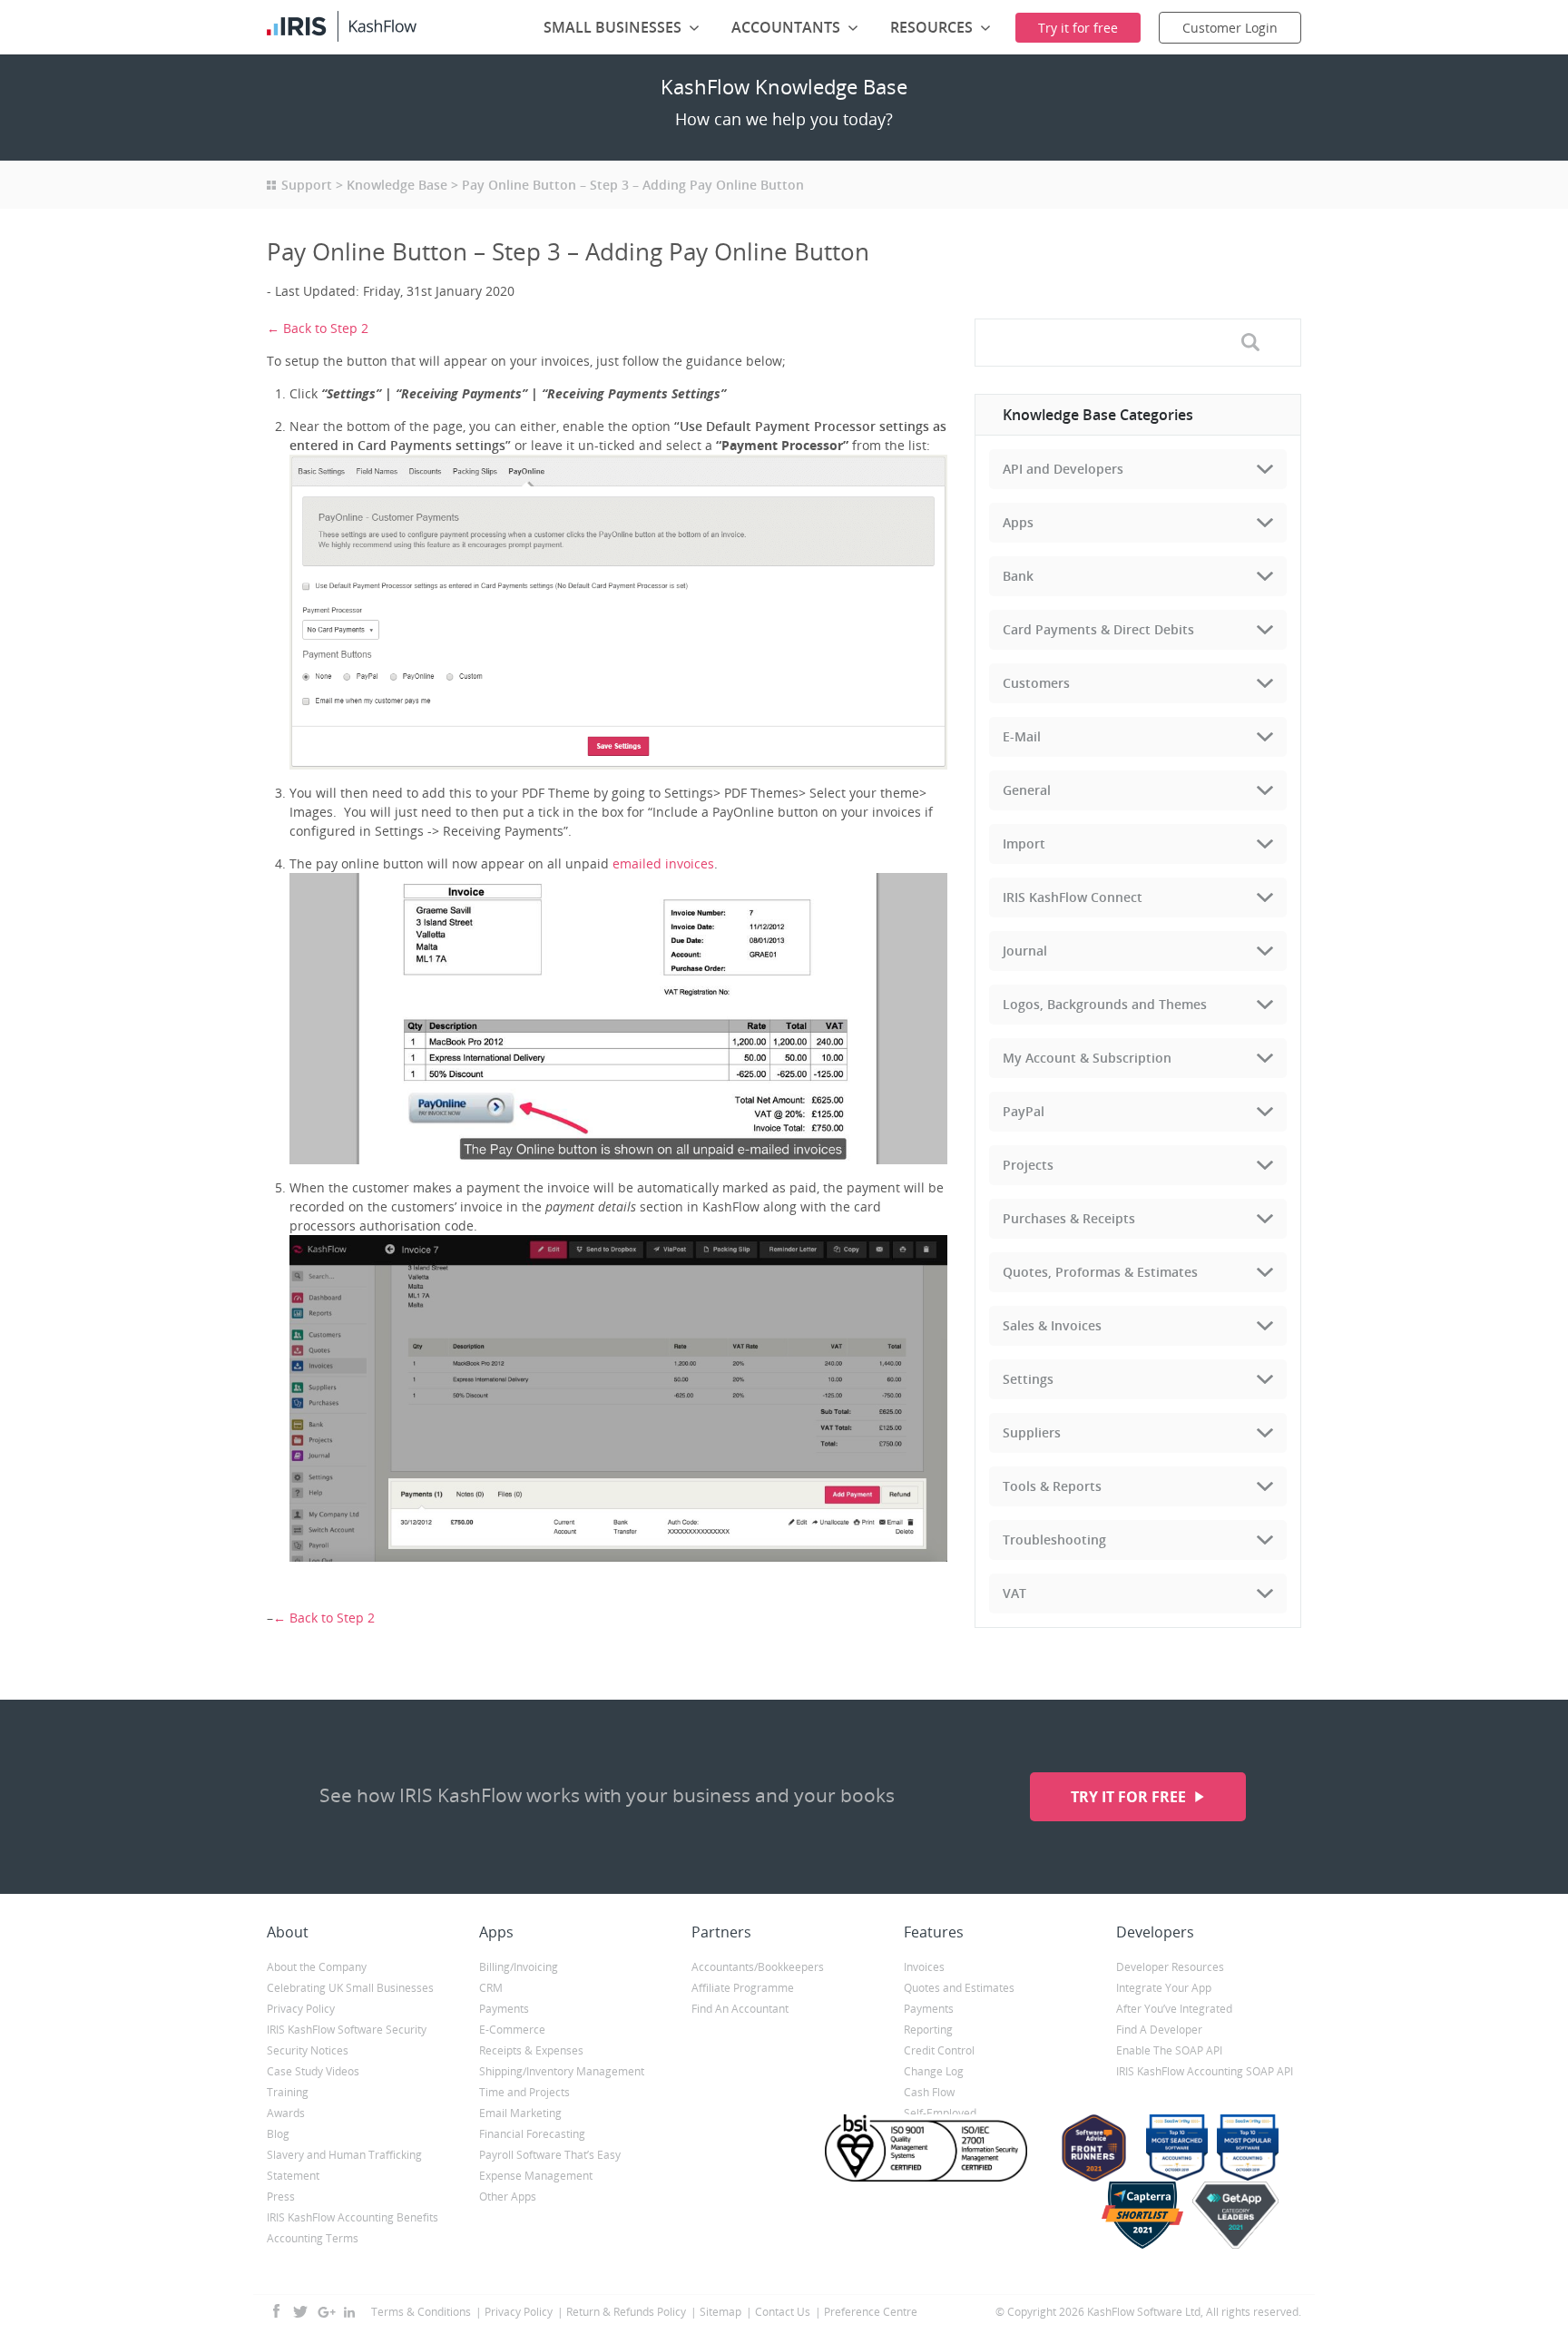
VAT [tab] (1014, 1593)
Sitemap (720, 2312)
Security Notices (308, 2050)
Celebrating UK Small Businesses (350, 1988)
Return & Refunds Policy (626, 2312)
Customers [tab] (1036, 683)
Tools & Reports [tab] (1052, 1486)
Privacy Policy (301, 2009)
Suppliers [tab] (1032, 1432)
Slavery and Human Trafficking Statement (344, 2165)
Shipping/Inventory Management (562, 2071)
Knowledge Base (397, 185)
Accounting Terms (313, 2238)
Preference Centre (871, 2312)
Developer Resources (1170, 1967)
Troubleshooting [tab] (1054, 1540)
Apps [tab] (1018, 522)
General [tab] (1027, 790)
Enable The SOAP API (1169, 2050)
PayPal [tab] (1024, 1111)
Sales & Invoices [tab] (1052, 1325)
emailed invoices (663, 863)
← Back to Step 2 (318, 328)
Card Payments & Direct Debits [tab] (1098, 629)
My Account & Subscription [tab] (1087, 1058)
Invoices (924, 1967)
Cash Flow (929, 2092)
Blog (278, 2134)
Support (307, 185)
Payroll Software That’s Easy (550, 2155)
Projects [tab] (1028, 1165)
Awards (286, 2113)
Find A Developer (1159, 2030)
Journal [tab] (1025, 951)
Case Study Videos (313, 2071)
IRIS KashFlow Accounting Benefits (353, 2217)
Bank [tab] (1018, 576)
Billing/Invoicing (519, 1967)
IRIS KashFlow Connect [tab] (1073, 897)
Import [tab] (1024, 843)
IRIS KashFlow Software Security (347, 2030)
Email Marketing (520, 2113)
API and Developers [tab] (1063, 469)
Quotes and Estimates (959, 1988)
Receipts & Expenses (531, 2050)
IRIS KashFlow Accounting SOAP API (1205, 2071)
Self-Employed (940, 2113)
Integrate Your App (1164, 1988)
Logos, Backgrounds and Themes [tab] (1105, 1004)
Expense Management (536, 2176)
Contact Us (783, 2312)
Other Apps (508, 2197)
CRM (491, 1988)
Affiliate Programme (743, 1988)
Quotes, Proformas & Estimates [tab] (1100, 1272)
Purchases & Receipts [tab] (1069, 1218)
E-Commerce (512, 2030)
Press (281, 2197)
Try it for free (1130, 1797)
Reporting (928, 2030)
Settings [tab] (1028, 1379)
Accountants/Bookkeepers (758, 1967)
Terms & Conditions (421, 2312)
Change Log (934, 2071)
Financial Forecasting (532, 2134)
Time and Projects (524, 2092)
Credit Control (939, 2050)
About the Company (317, 1967)
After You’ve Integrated (1174, 2009)
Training (288, 2092)
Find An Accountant (740, 2009)
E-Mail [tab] (1022, 736)
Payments (504, 2009)
